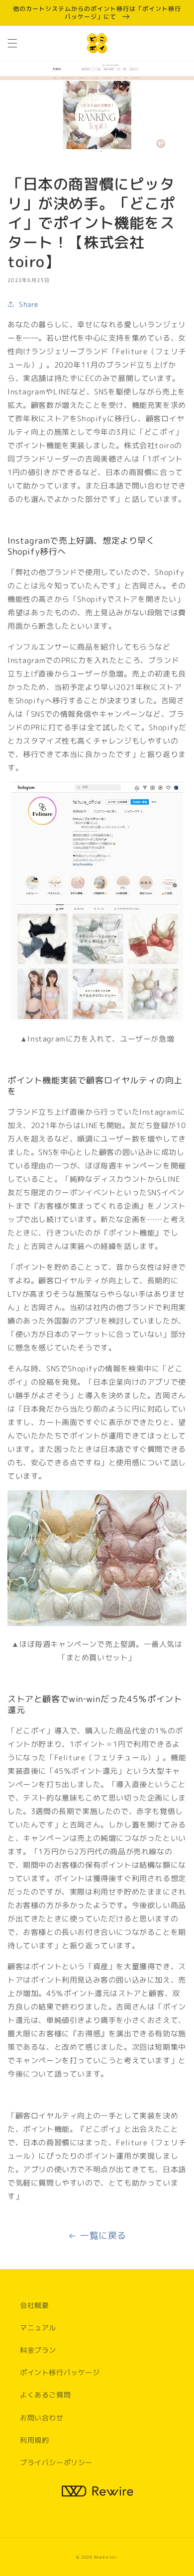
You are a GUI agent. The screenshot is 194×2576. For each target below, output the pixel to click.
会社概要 (34, 2305)
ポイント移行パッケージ (60, 2372)
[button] (12, 43)
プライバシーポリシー (56, 2462)
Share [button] (29, 304)
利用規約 (34, 2440)
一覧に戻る (103, 2236)
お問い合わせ (42, 2418)
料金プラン (38, 2350)
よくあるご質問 (45, 2395)
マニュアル (38, 2328)
